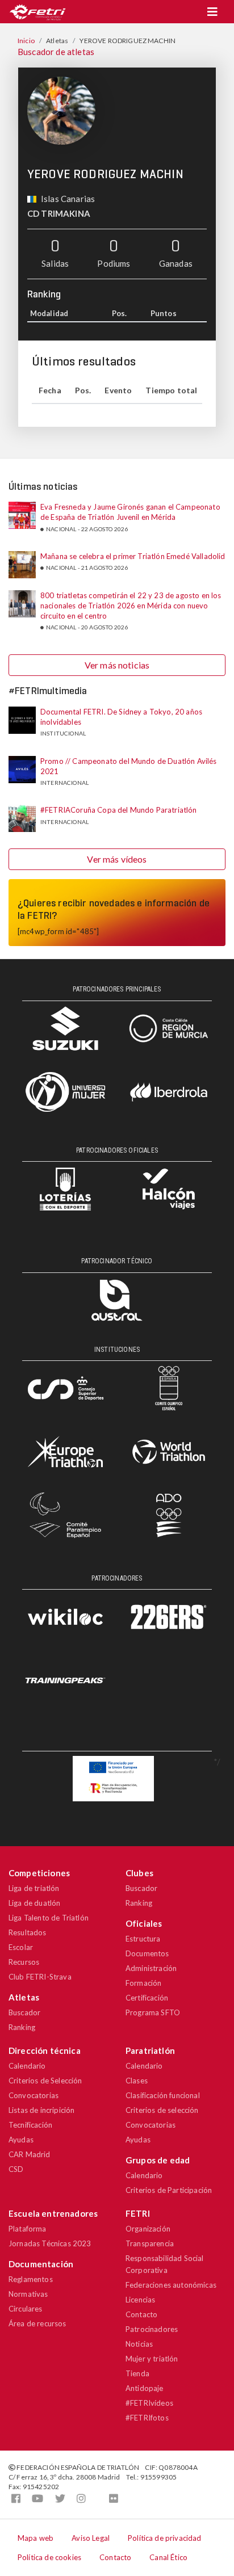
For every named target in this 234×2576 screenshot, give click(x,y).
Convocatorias (34, 2095)
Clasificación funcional (163, 2095)
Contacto (141, 2314)
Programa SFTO (153, 2012)
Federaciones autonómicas (171, 2285)
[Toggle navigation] (212, 12)
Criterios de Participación (169, 2190)
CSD (16, 2169)
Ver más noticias (117, 665)
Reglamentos (31, 2279)
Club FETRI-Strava (40, 1977)
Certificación (147, 1998)
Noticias (139, 2344)
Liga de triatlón (34, 1888)
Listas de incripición (41, 2110)
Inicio (26, 41)
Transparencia (150, 2243)
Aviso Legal (91, 2538)
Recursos (24, 1962)
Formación (143, 1983)
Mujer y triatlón (152, 2359)
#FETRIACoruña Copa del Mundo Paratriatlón (119, 810)
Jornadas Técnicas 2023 (50, 2243)
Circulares (26, 2309)
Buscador (24, 2012)
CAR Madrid (30, 2154)
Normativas (28, 2294)
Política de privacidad (165, 2538)
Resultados (28, 1932)
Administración (151, 1968)
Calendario (27, 2066)
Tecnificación (30, 2125)
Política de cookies (49, 2557)
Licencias (140, 2300)
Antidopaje (145, 2388)
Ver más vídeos (117, 859)
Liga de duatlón (34, 1903)
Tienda (137, 2373)
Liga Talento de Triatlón (49, 1918)
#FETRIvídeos (149, 2403)
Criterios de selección (162, 2110)
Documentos (147, 1953)
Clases (137, 2081)
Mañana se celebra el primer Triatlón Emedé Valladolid (133, 556)
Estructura (143, 1939)
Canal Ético (168, 2557)
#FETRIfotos (147, 2418)
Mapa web (35, 2538)
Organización (148, 2229)
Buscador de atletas (56, 52)
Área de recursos (37, 2323)
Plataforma (28, 2229)
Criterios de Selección (45, 2081)
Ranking (22, 2027)
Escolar (21, 1947)
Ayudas (21, 2140)
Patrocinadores (152, 2329)
